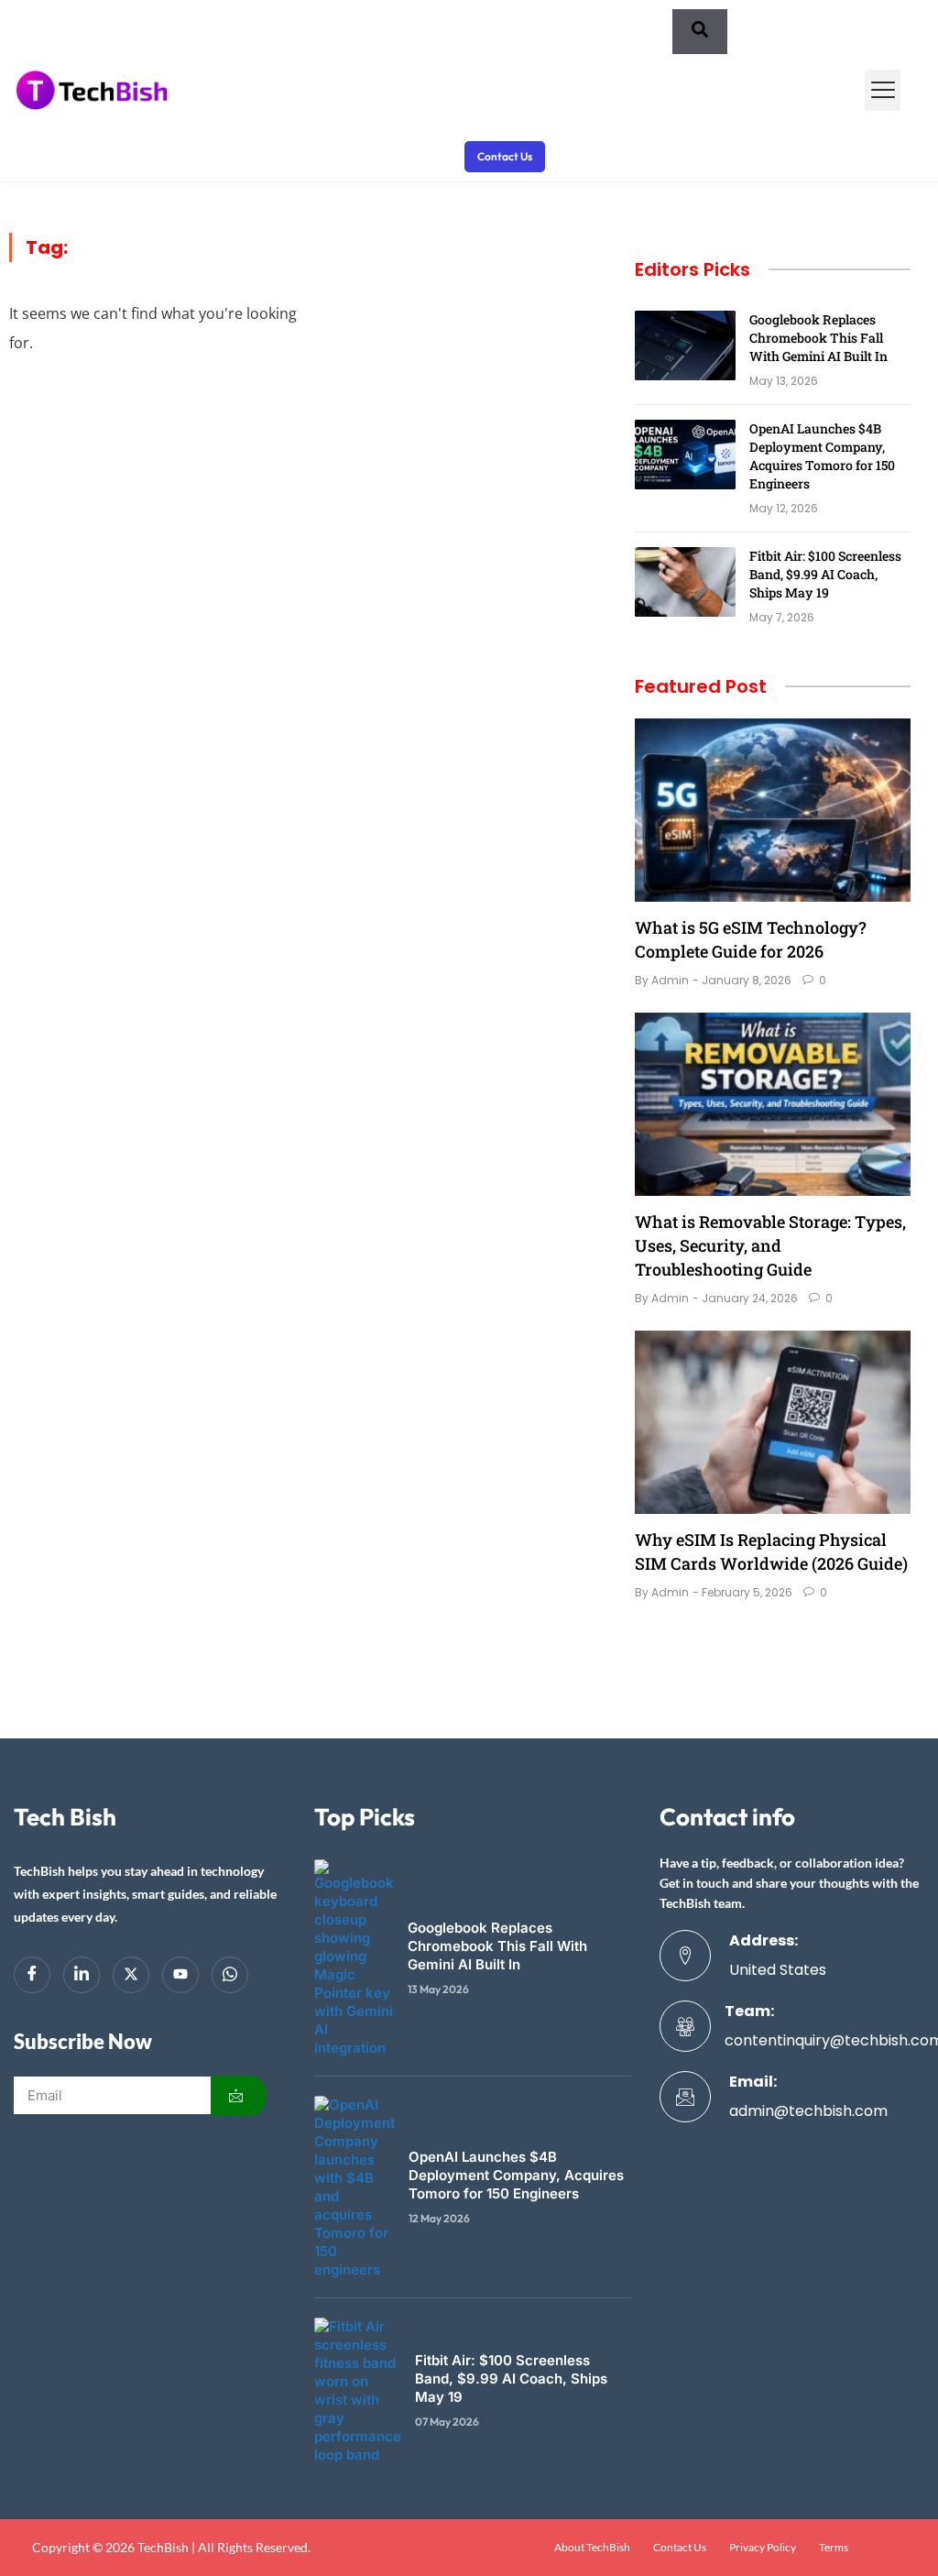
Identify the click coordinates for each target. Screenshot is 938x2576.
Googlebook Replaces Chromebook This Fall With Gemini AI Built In (818, 338)
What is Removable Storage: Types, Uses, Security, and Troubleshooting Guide (770, 1245)
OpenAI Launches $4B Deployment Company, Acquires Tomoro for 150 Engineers (822, 456)
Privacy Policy (763, 2548)
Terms (834, 2548)
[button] (883, 90)
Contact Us (680, 2548)
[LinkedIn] (82, 1975)
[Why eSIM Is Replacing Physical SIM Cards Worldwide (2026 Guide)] (773, 1422)
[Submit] (238, 2096)
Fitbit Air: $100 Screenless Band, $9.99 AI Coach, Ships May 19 (825, 574)
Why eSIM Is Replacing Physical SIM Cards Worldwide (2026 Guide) (771, 1551)
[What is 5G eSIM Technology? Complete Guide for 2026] (773, 810)
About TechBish (592, 2548)
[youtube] (180, 1975)
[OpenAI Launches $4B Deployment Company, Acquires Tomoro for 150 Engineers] (685, 455)
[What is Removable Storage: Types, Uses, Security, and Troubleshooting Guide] (773, 1104)
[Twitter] (131, 1975)
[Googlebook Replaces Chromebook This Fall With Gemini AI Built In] (685, 345)
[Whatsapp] (230, 1975)
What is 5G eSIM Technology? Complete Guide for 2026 (751, 939)
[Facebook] (32, 1975)
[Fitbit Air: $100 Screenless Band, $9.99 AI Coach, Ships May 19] (685, 582)
